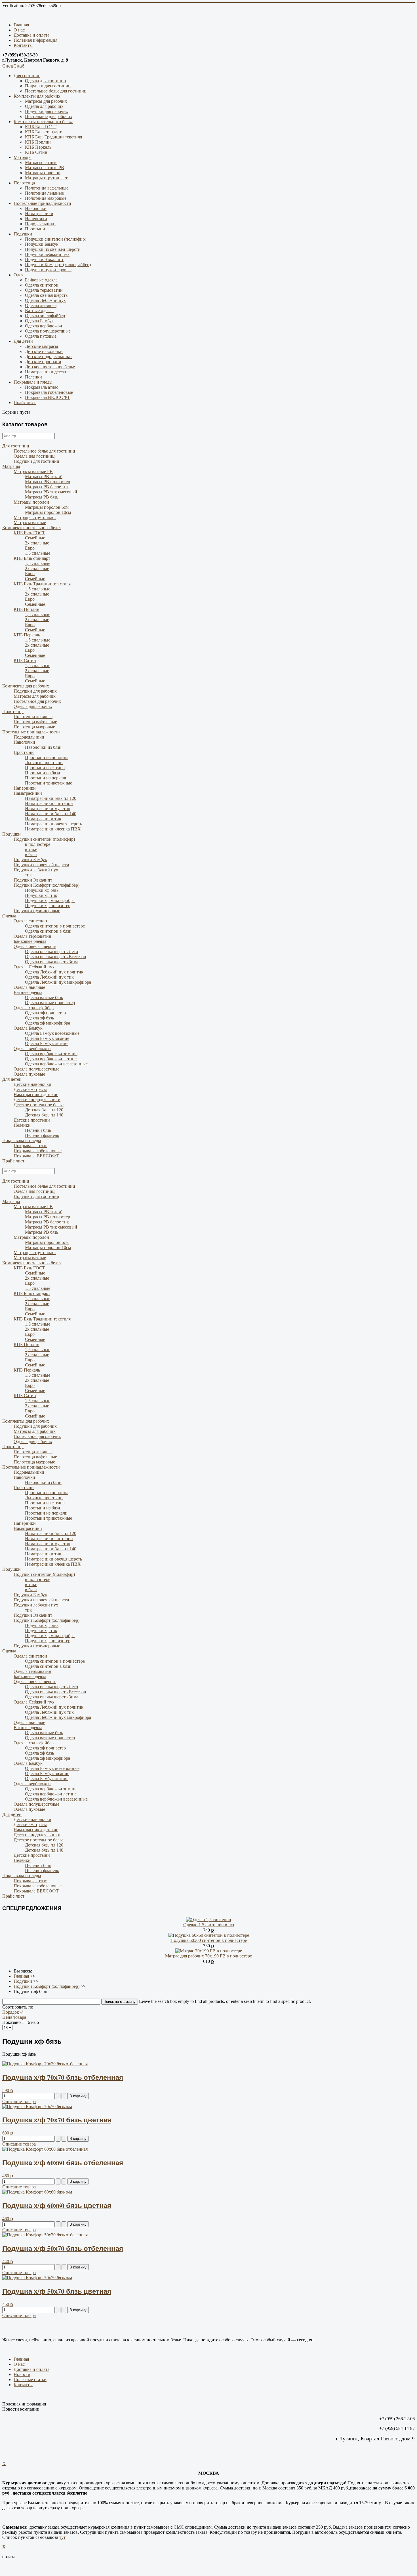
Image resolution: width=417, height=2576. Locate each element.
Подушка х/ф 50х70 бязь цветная (57, 2291)
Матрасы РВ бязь (42, 497)
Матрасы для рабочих (46, 101)
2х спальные (37, 543)
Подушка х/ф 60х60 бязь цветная (57, 2205)
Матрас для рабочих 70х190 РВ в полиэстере (208, 1956)
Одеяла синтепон (42, 285)
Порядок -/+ (14, 2012)
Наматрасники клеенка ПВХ (53, 829)
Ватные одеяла (39, 311)
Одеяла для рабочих (44, 106)
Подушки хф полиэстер (48, 906)
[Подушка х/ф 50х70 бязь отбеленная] (45, 2235)
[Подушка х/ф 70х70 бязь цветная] (37, 2107)
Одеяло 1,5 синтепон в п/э (209, 1925)
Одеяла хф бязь (39, 1018)
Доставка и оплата (31, 35)
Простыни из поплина (47, 757)
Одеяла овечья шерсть (46, 295)
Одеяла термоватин (44, 290)
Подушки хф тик (41, 895)
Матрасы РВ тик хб (44, 477)
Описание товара (19, 2101)
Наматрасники (39, 214)
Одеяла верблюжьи (44, 326)
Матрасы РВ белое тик (47, 487)
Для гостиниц (27, 76)
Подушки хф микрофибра (50, 900)
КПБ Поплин (38, 142)
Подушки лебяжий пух (47, 254)
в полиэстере (38, 844)
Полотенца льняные (44, 193)
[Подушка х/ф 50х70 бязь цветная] (37, 2278)
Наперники (36, 219)
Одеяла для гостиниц (46, 81)
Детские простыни (43, 362)
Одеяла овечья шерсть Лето (51, 951)
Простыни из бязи (43, 773)
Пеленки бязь (38, 1130)
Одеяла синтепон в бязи (48, 931)
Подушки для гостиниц (48, 86)
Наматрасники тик (43, 819)
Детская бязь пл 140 (44, 1115)
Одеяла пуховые (41, 336)
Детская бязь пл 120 (44, 1110)
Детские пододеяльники (48, 357)
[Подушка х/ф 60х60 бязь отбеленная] (45, 2149)
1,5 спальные (38, 553)
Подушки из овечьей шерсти (53, 249)
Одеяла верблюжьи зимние (51, 1054)
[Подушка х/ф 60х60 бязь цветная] (37, 2192)
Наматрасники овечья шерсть (53, 824)
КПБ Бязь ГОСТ (41, 127)
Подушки (23, 234)
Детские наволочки (44, 351)
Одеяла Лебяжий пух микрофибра (58, 982)
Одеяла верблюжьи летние (51, 1059)
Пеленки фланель (42, 1135)
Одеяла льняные (41, 305)
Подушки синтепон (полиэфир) (56, 239)
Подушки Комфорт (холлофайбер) (58, 265)
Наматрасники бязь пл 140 (51, 814)
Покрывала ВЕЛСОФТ (48, 397)
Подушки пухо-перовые (48, 270)
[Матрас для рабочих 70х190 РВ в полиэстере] (209, 1951)
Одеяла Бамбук (39, 321)
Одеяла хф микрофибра (48, 1023)
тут (62, 2537)
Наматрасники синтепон (49, 803)
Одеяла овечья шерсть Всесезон (56, 957)
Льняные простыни (44, 763)
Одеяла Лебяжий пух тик (49, 977)
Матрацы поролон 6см (47, 507)
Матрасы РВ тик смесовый (51, 492)
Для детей (23, 341)
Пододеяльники (40, 224)
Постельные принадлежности (42, 203)
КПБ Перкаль (38, 147)
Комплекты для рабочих (37, 96)
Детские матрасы (42, 346)
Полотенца (24, 183)
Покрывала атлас (42, 387)
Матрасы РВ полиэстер (48, 482)
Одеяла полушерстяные (48, 331)
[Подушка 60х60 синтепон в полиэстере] (209, 1935)
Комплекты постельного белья (43, 122)
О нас (19, 30)
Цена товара (14, 2017)
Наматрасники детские (47, 372)
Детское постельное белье (50, 367)
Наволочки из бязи (43, 747)
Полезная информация (35, 40)
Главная (21, 25)
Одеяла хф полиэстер (45, 1013)
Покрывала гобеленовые (49, 392)
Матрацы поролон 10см (48, 512)
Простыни (35, 229)
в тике (31, 849)
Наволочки (36, 208)
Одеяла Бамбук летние (47, 1043)
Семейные (35, 538)
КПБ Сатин (36, 152)
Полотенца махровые (46, 198)
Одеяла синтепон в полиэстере (55, 926)
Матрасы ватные (41, 162)
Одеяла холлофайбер (45, 316)
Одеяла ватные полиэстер (50, 1003)
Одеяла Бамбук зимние (47, 1038)
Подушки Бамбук (42, 244)
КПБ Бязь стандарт (43, 132)
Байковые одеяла (41, 280)
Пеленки (33, 377)
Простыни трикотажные (49, 783)
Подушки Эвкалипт (44, 259)
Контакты (23, 45)
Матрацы (23, 157)
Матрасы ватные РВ (45, 168)
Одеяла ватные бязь (44, 997)
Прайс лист (25, 402)
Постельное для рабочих (49, 116)
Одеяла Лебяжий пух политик (54, 972)
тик (28, 875)
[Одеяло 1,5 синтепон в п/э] (209, 1920)
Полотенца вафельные (47, 188)
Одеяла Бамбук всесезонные (52, 1033)
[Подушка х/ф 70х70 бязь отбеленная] (45, 2064)
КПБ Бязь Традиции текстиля (53, 137)
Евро (30, 548)
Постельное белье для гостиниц (56, 91)
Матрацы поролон (43, 173)
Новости (22, 2374)
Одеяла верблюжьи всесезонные (56, 1064)
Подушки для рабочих (47, 111)
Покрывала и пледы (33, 382)
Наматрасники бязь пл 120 (51, 798)
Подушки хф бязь (42, 890)
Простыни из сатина (45, 768)
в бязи (31, 854)
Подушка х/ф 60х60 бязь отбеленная (63, 2162)
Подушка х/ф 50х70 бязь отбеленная (63, 2248)
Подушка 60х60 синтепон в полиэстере (209, 1940)
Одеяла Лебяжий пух (45, 300)
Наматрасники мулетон (48, 808)
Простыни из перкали (46, 778)
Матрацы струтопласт (46, 178)
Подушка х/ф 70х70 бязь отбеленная (63, 2077)
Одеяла (21, 275)
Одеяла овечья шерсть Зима (52, 962)
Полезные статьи (30, 2380)
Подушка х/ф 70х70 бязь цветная (57, 2120)
